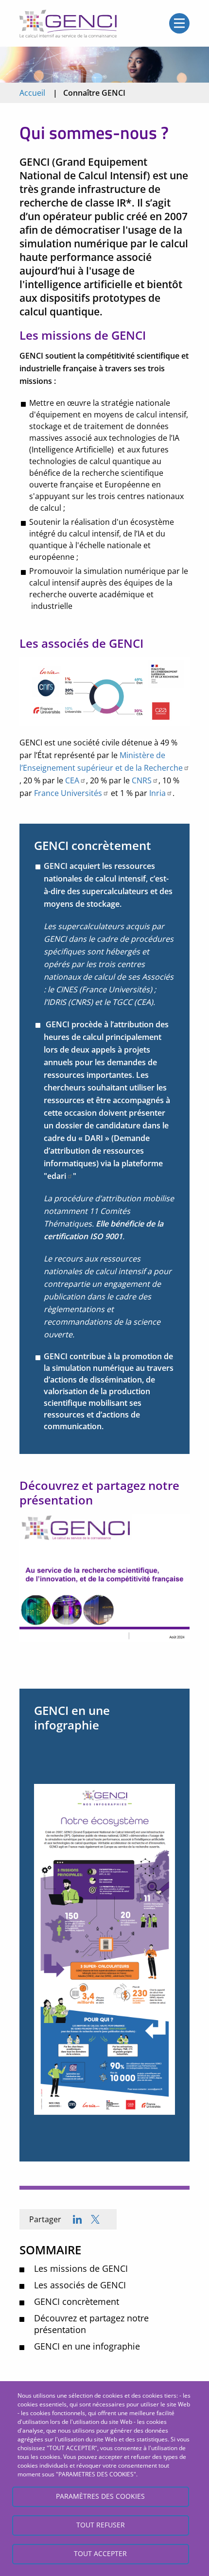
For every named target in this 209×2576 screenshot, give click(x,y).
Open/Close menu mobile (179, 23)
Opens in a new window (95, 2219)
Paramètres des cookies (100, 2496)
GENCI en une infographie (87, 2346)
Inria (157, 793)
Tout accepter (100, 2553)
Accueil (32, 93)
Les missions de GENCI (81, 2268)
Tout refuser (101, 2525)
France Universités (68, 793)
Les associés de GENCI (80, 2285)
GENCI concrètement (77, 2301)
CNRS (141, 780)
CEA (72, 780)
